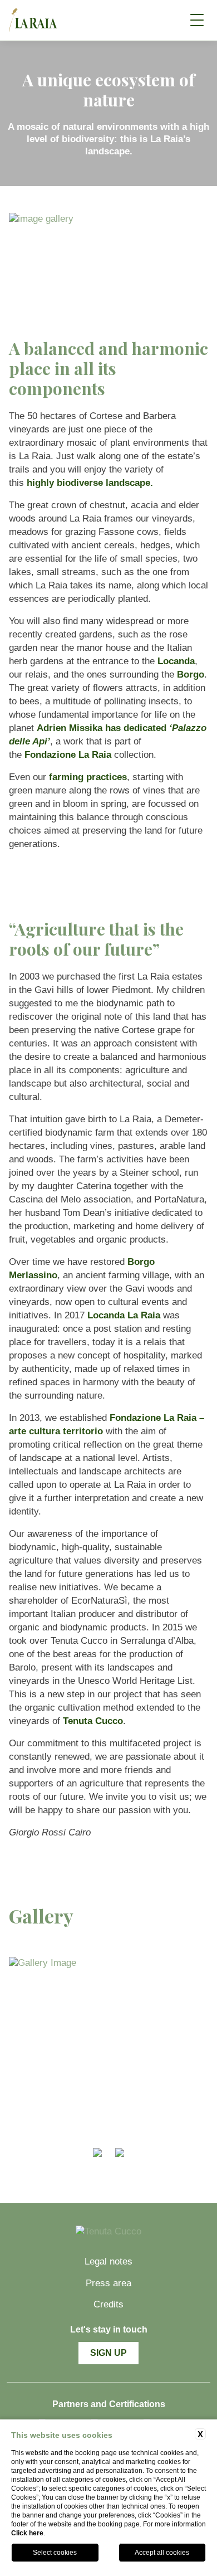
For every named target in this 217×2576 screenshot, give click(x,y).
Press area (108, 2283)
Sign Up (108, 2353)
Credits (108, 2304)
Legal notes (108, 2261)
